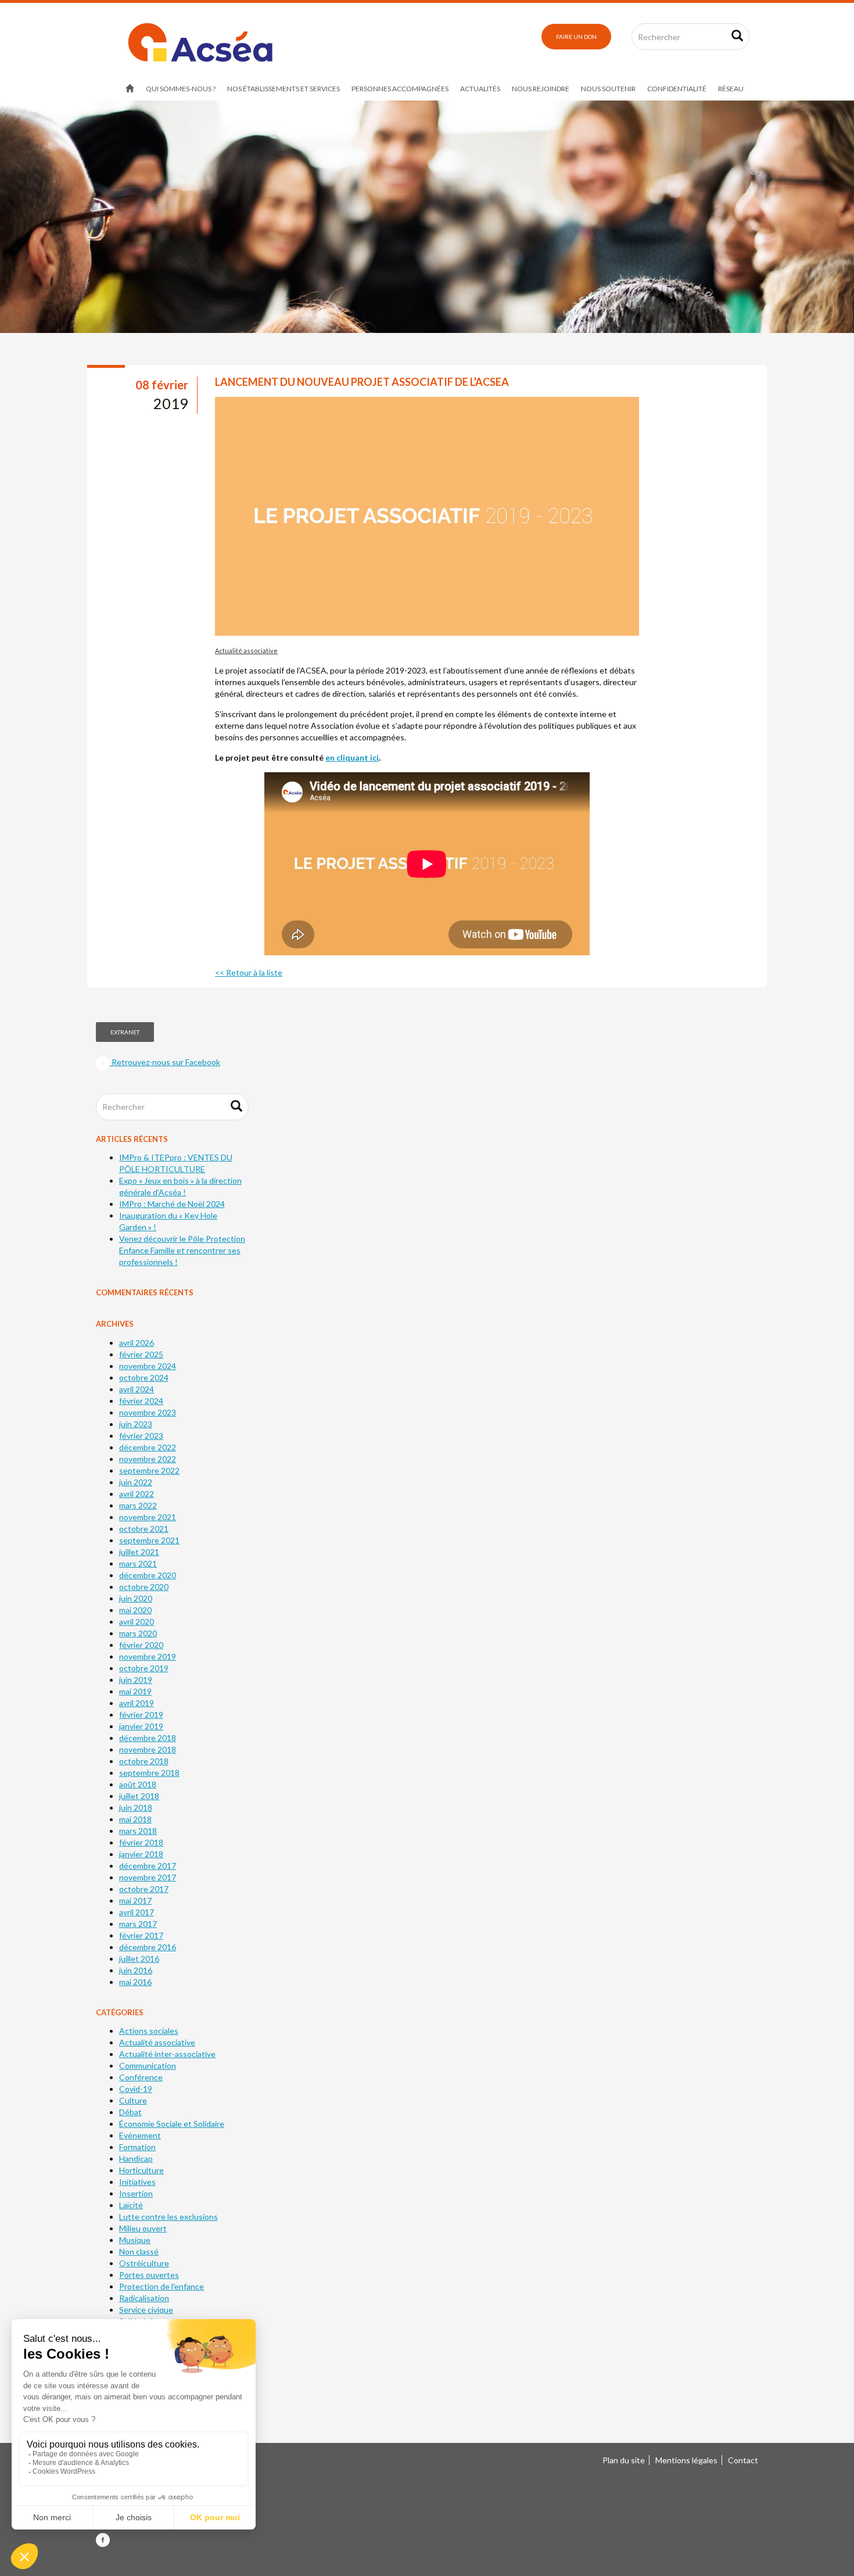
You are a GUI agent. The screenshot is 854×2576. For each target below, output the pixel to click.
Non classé (139, 2251)
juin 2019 (136, 1680)
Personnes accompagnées (400, 89)
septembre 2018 (149, 1773)
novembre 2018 (148, 1749)
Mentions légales (686, 2460)
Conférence (141, 2077)
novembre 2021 (148, 1517)
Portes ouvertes (149, 2275)
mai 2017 (135, 1900)
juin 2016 (136, 1970)
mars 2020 (138, 1633)
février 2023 (141, 1436)
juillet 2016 (139, 1959)
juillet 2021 (139, 1552)
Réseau (731, 89)
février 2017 (141, 1935)
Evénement (140, 2135)
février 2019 (141, 1715)
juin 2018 (136, 1808)
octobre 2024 (144, 1377)
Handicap (136, 2158)
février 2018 (141, 1842)
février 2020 (141, 1645)
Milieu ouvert (143, 2228)
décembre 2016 (148, 1947)
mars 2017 (138, 1924)
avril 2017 (137, 1912)
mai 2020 (135, 1610)
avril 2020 (137, 1622)
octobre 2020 (144, 1587)
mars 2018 (138, 1831)
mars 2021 (138, 1563)
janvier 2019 (141, 1726)
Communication (148, 2066)
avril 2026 (137, 1343)
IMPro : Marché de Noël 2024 (172, 1204)
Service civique (146, 2310)
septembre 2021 (149, 1540)
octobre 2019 (144, 1668)
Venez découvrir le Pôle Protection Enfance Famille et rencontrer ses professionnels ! (182, 1250)
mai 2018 (135, 1819)
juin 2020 (136, 1598)
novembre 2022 (148, 1459)
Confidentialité (677, 89)
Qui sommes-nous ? (181, 89)
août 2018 (138, 1784)
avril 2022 (137, 1494)
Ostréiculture (144, 2263)
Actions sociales (149, 2031)
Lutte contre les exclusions (168, 2217)
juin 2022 (136, 1482)
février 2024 (141, 1401)
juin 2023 (136, 1424)
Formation (137, 2147)
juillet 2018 (139, 1796)
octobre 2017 (144, 1889)
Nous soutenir (608, 89)
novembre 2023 (148, 1412)
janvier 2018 (141, 1854)
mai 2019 (135, 1691)
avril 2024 (137, 1389)
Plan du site (624, 2460)
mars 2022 (138, 1505)
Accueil (130, 89)
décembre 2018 (148, 1738)
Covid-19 (136, 2089)
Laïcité (131, 2205)
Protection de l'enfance (162, 2286)
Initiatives (137, 2182)
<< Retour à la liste (249, 972)
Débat (130, 2112)
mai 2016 (135, 1982)
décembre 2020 (148, 1575)
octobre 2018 (144, 1761)
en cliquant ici (352, 757)
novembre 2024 (148, 1366)
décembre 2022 (148, 1447)
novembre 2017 (148, 1877)
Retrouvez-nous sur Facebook (165, 1062)
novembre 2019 (148, 1656)
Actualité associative (246, 651)
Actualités (480, 89)
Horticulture (141, 2170)
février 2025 (141, 1354)
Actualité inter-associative (167, 2054)
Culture (133, 2100)
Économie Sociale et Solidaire (172, 2124)
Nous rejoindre (541, 89)
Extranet (125, 1032)
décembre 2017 (148, 1866)
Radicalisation (144, 2298)
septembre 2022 (149, 1470)
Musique (135, 2240)
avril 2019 (137, 1703)
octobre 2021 (144, 1529)
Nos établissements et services (284, 89)
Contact (743, 2460)
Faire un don (576, 37)
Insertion (136, 2193)
